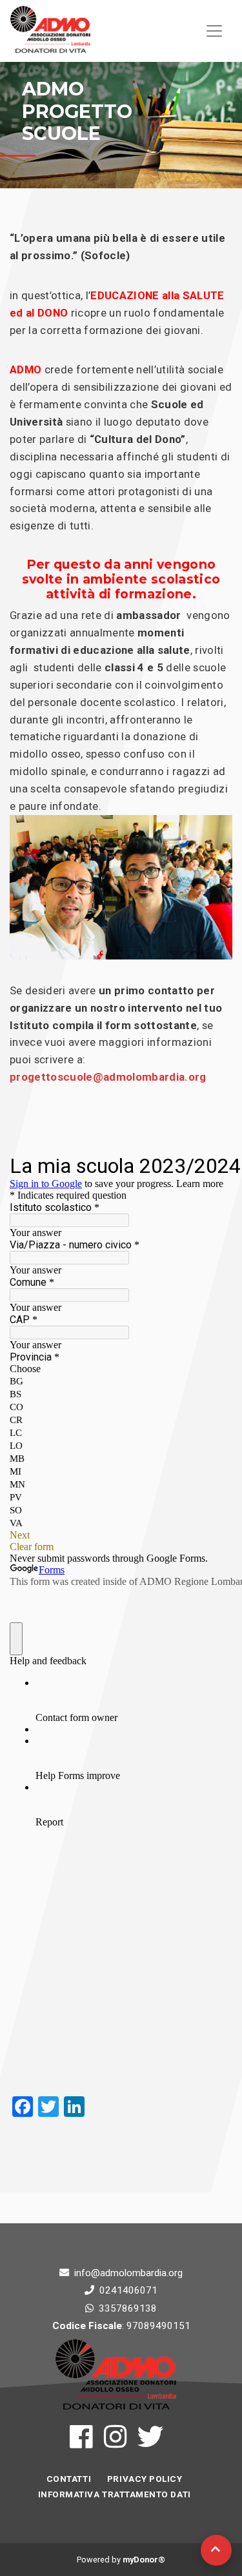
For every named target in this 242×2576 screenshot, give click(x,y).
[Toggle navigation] (214, 31)
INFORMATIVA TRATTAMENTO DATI (115, 2494)
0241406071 (128, 2290)
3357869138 (128, 2308)
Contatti (69, 2479)
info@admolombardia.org (128, 2273)
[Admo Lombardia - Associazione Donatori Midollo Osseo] (50, 31)
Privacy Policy (145, 2479)
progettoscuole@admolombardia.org (108, 1077)
